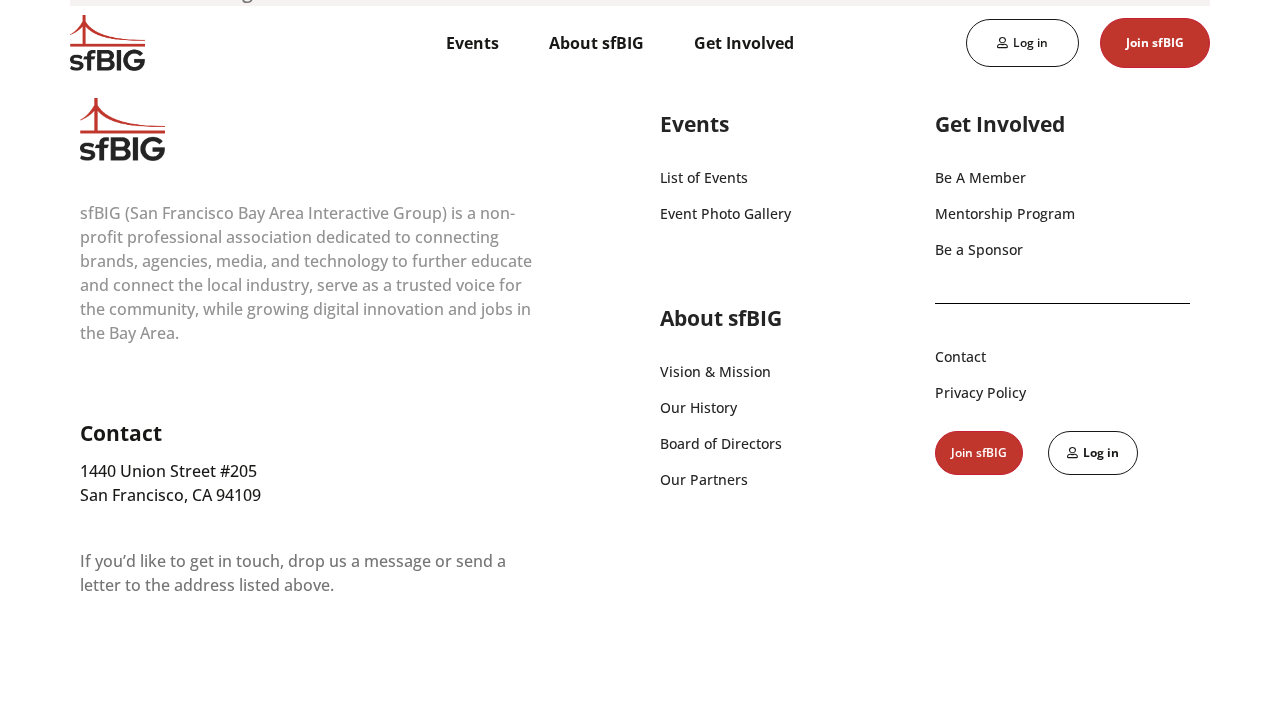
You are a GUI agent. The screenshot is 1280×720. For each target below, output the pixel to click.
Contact (960, 356)
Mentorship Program (1005, 213)
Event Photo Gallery (725, 213)
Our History (698, 407)
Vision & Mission (715, 371)
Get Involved (744, 43)
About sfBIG (596, 43)
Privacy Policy (980, 392)
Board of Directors (721, 443)
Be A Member (980, 177)
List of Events (704, 177)
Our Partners (704, 479)
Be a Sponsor (979, 249)
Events (472, 43)
